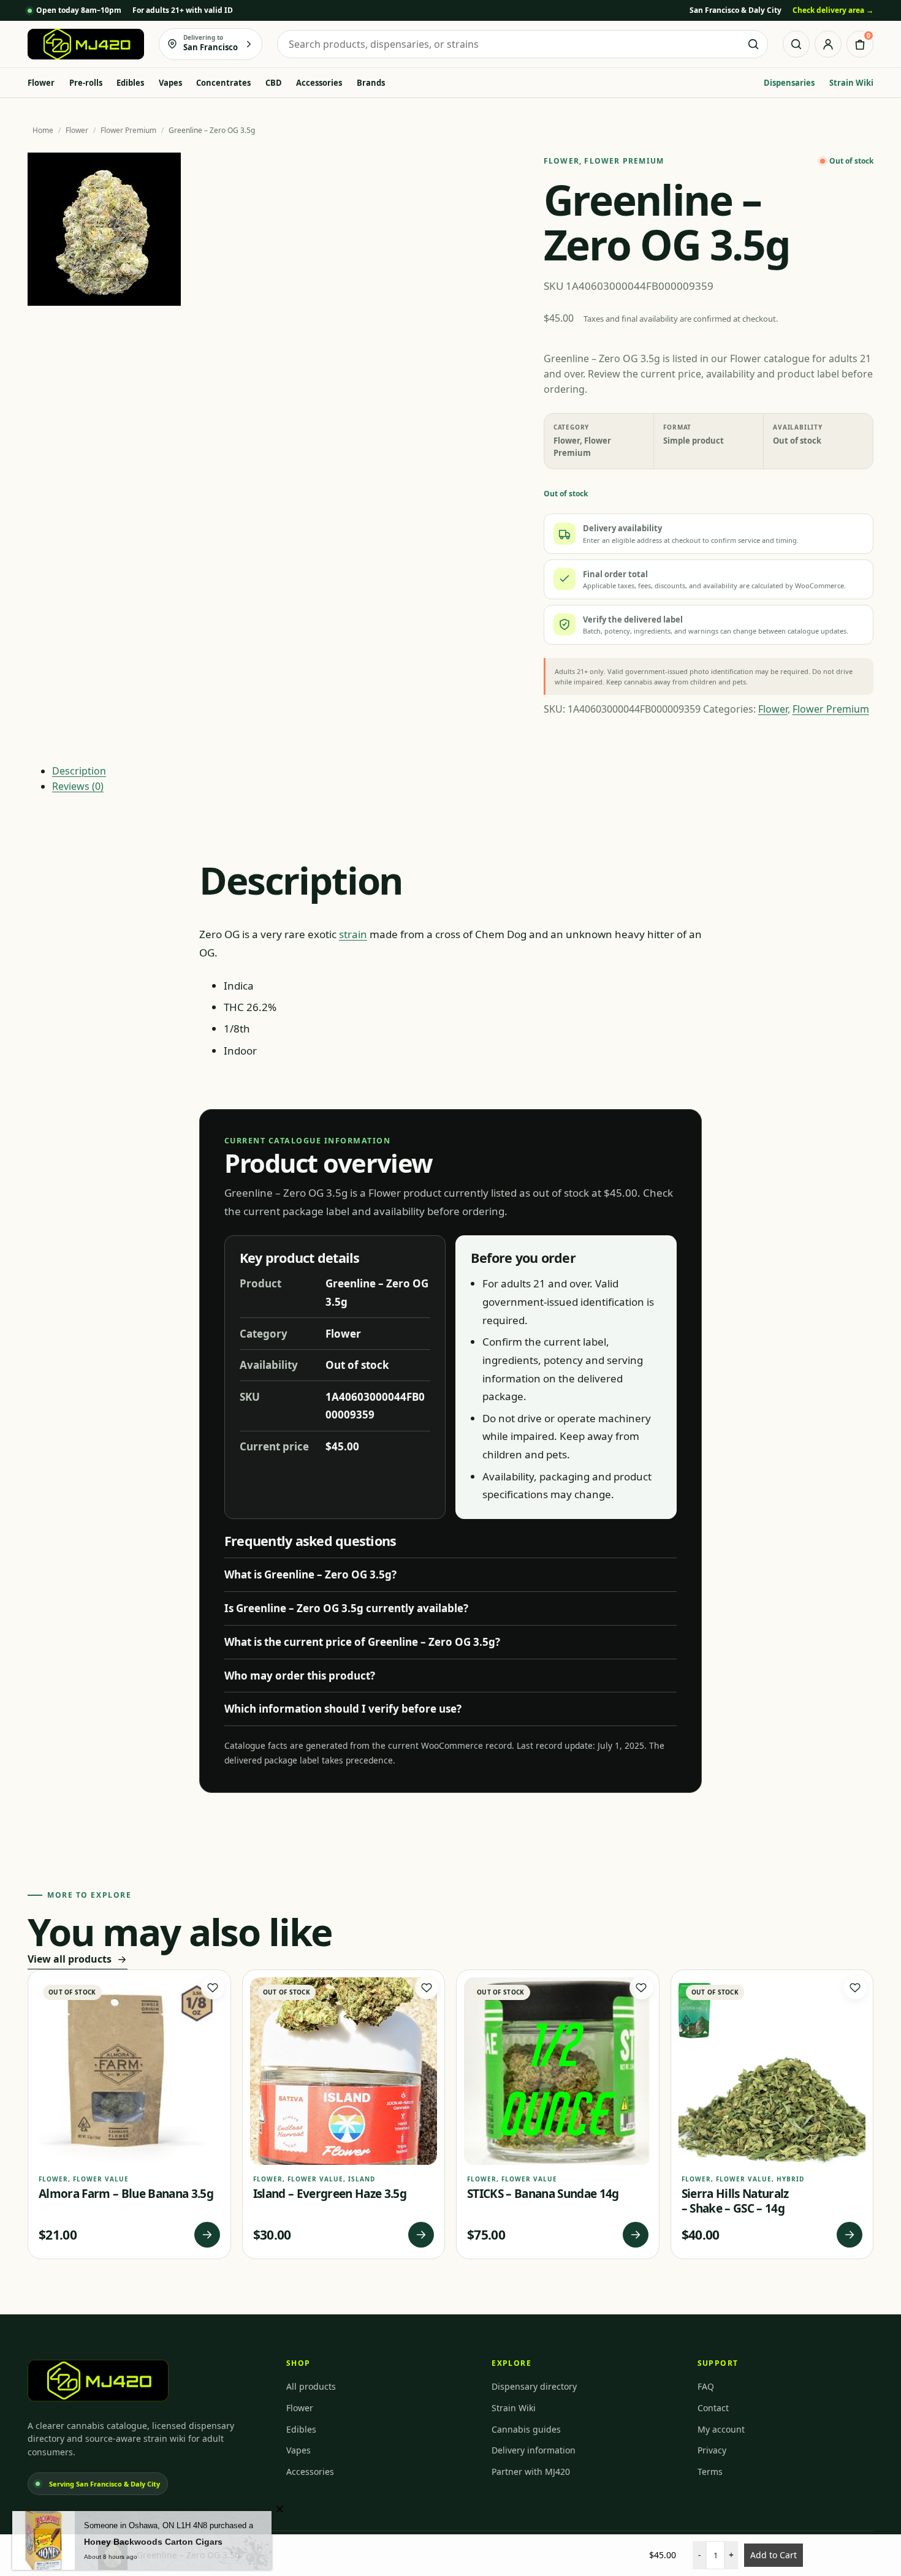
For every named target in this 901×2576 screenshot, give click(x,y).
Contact (713, 2408)
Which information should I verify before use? (343, 1709)
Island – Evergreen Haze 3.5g (330, 2194)
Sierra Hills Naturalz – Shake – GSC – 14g (735, 2201)
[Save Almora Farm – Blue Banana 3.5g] (213, 1988)
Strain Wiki (851, 83)
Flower (41, 83)
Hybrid (790, 2179)
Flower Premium (128, 130)
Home (43, 130)
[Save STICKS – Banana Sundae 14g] (641, 1988)
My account (721, 2429)
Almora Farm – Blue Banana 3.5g (126, 2194)
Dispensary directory (534, 2386)
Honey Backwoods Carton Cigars (153, 2536)
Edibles (130, 83)
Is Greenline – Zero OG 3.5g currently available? (346, 1608)
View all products (70, 1959)
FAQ (706, 2386)
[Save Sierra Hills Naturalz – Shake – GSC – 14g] (855, 1988)
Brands (371, 83)
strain (353, 934)
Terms (710, 2472)
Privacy (712, 2450)
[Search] (796, 44)
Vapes (170, 83)
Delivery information (534, 2450)
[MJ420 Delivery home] (86, 44)
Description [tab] (79, 771)
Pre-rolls (86, 83)
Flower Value (101, 2179)
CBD (274, 83)
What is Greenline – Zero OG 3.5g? (310, 1574)
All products (311, 2386)
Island (362, 2179)
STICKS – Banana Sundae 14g (543, 2194)
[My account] (828, 44)
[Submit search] (753, 44)
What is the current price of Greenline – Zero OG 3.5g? (362, 1642)
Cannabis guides (526, 2429)
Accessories (319, 83)
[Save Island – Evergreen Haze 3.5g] (427, 1988)
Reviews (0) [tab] (78, 786)
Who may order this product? (300, 1676)
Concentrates (223, 83)
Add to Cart (774, 2555)
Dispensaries (789, 83)
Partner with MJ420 (531, 2472)
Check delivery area (833, 10)
